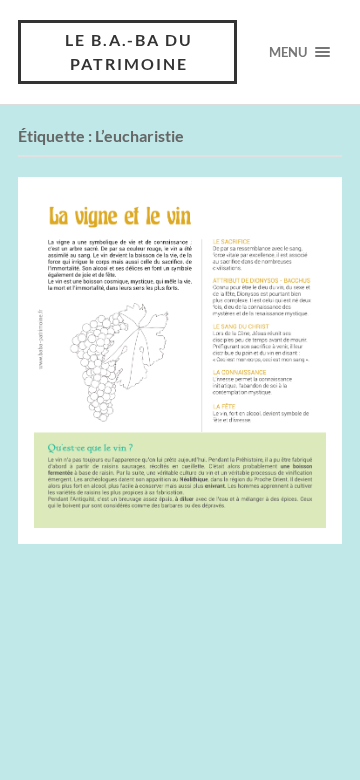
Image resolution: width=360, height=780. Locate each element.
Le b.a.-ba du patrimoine (129, 51)
